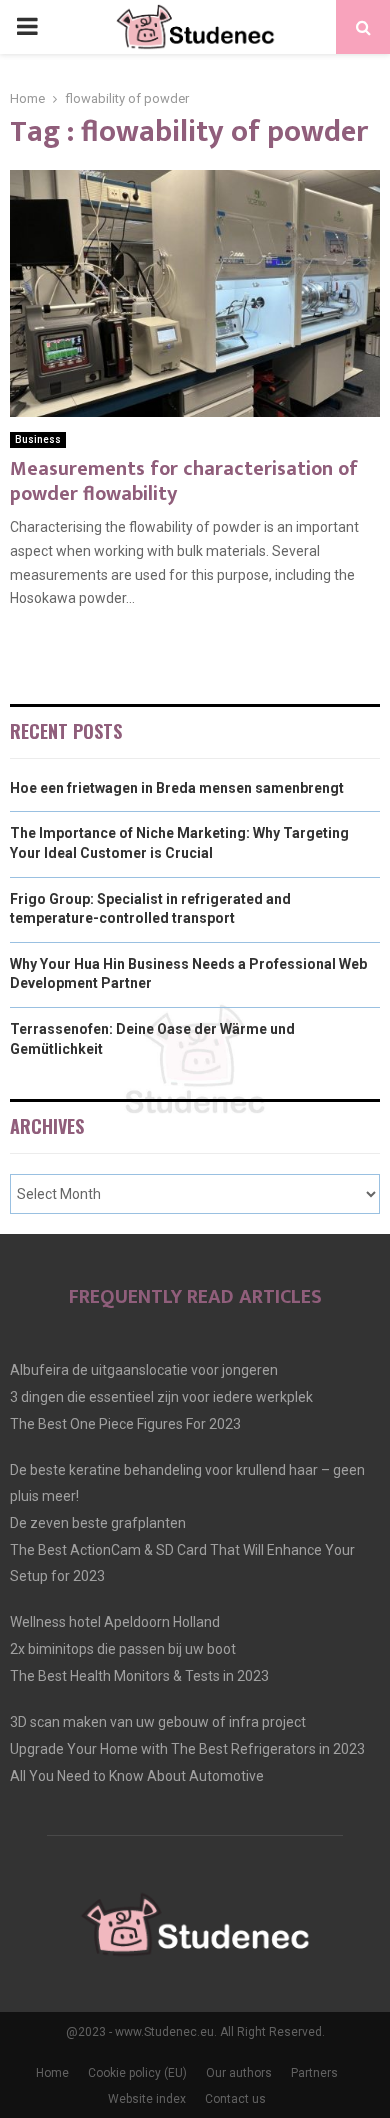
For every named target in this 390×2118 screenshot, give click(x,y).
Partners (314, 2073)
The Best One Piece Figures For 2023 (125, 1424)
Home (52, 2073)
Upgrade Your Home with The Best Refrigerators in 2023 (187, 1749)
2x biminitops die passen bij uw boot (123, 1649)
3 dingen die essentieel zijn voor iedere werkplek (161, 1397)
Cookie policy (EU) (137, 2073)
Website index (147, 2099)
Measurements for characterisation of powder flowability (184, 481)
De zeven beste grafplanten (98, 1523)
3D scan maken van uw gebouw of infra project (158, 1722)
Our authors (239, 2073)
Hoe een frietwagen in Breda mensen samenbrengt (177, 788)
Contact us (235, 2099)
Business (38, 439)
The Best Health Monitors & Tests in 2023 (139, 1676)
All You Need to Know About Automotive (137, 1776)
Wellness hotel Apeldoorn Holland (115, 1622)
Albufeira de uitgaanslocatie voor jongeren (144, 1370)
